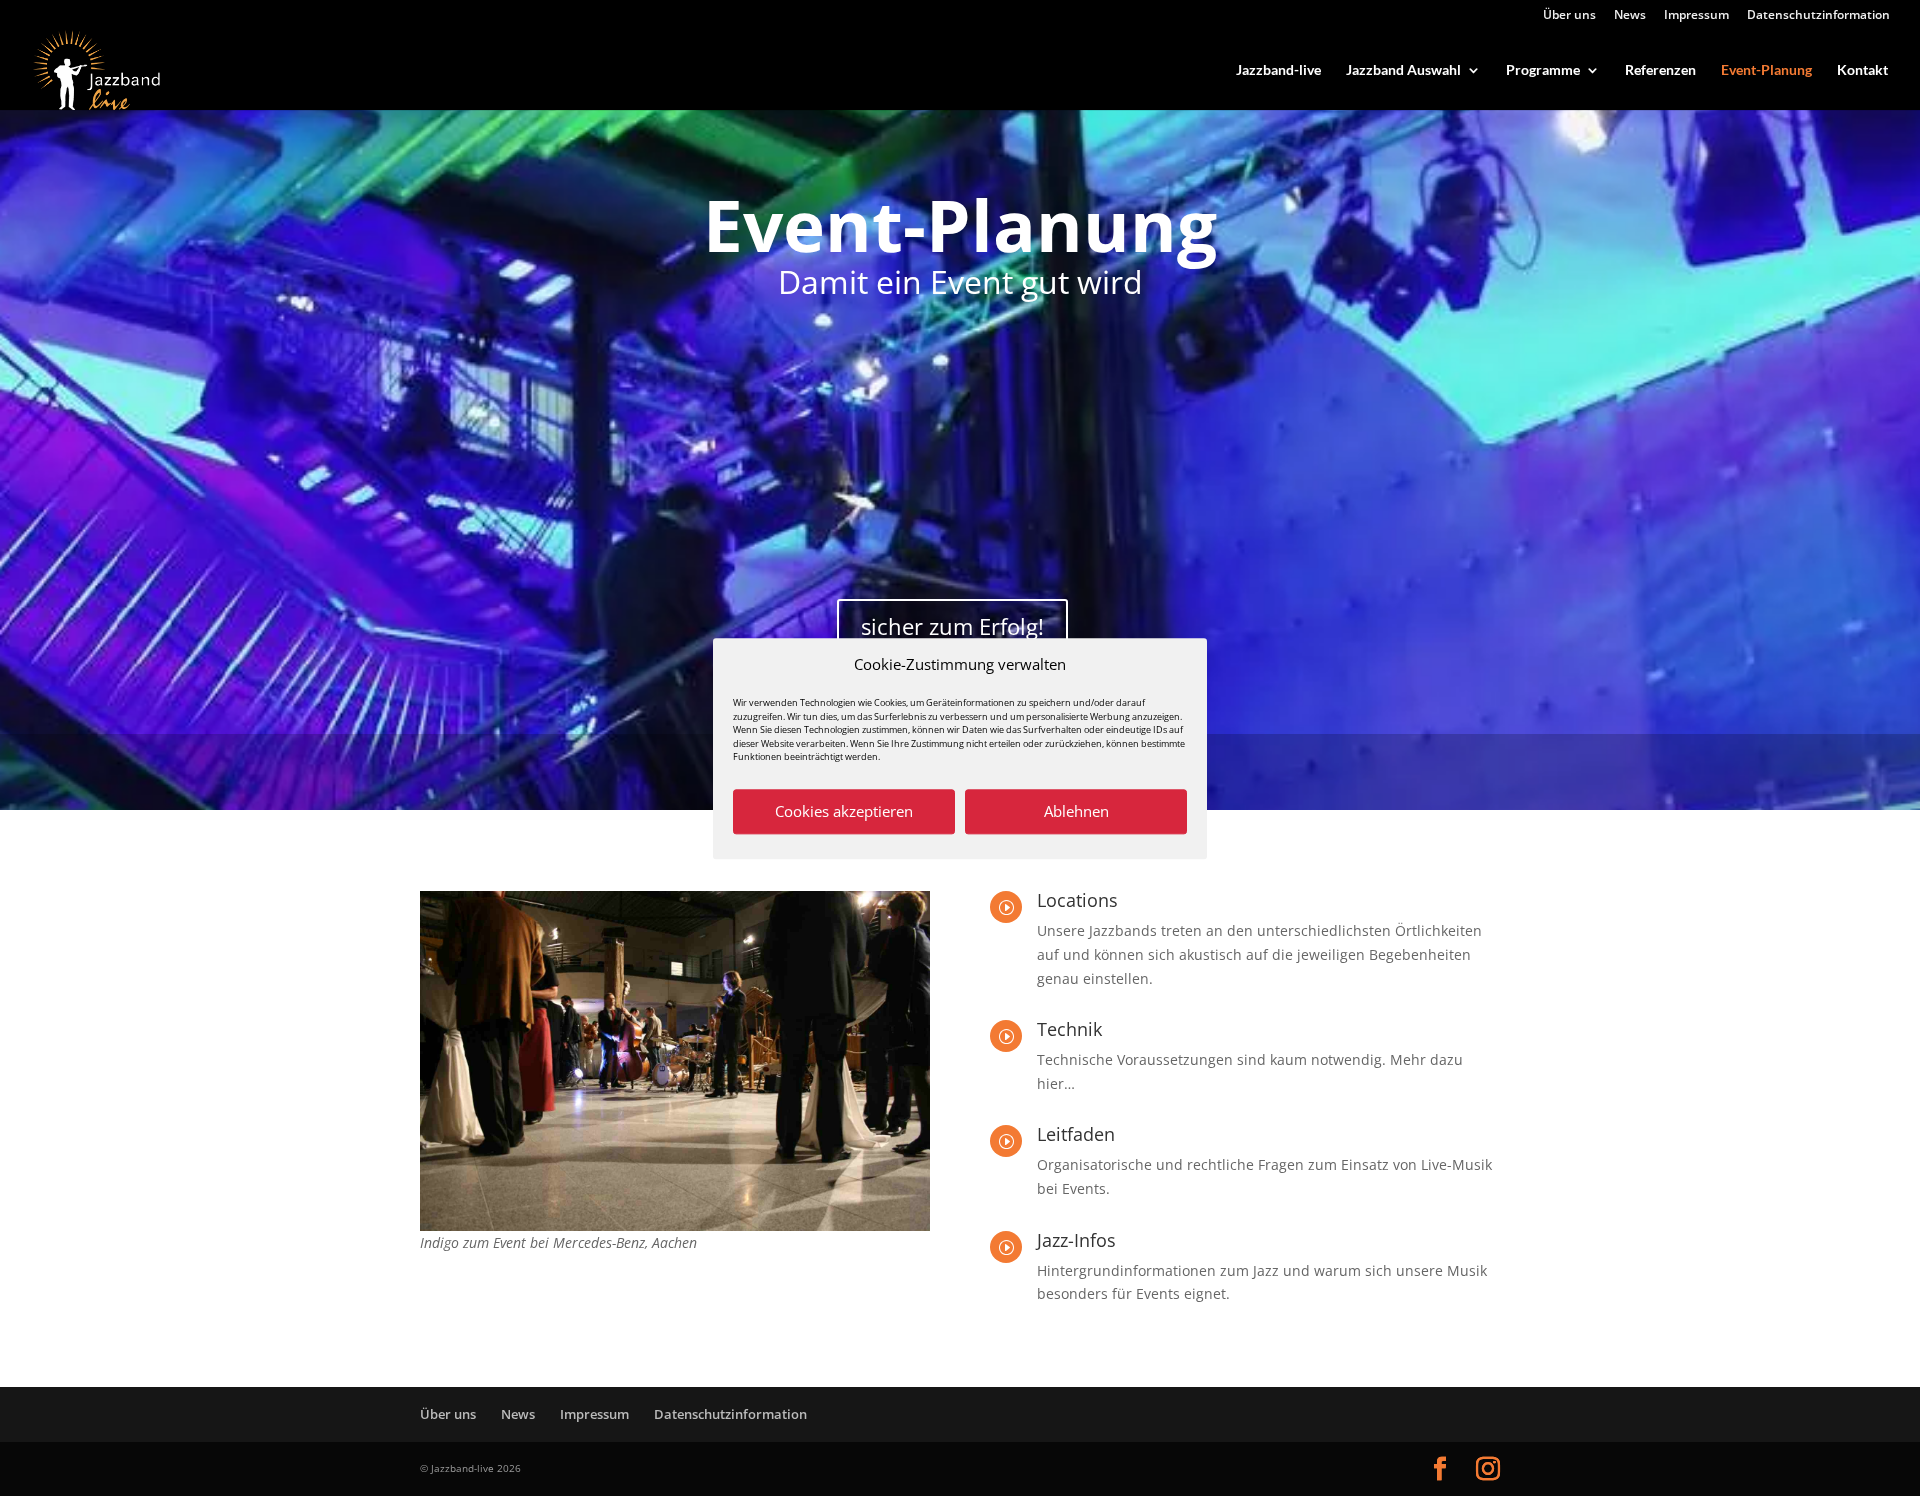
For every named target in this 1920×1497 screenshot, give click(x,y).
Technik (1069, 1029)
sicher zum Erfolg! (952, 626)
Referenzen (1660, 70)
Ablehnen (1076, 812)
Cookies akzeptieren (844, 812)
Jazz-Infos (1076, 1240)
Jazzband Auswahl (1403, 70)
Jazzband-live (1278, 70)
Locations (1077, 900)
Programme (1543, 70)
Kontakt (1862, 70)
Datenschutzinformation (1818, 16)
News (1630, 16)
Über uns (1569, 16)
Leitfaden (1076, 1134)
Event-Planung (1766, 70)
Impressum (1696, 16)
